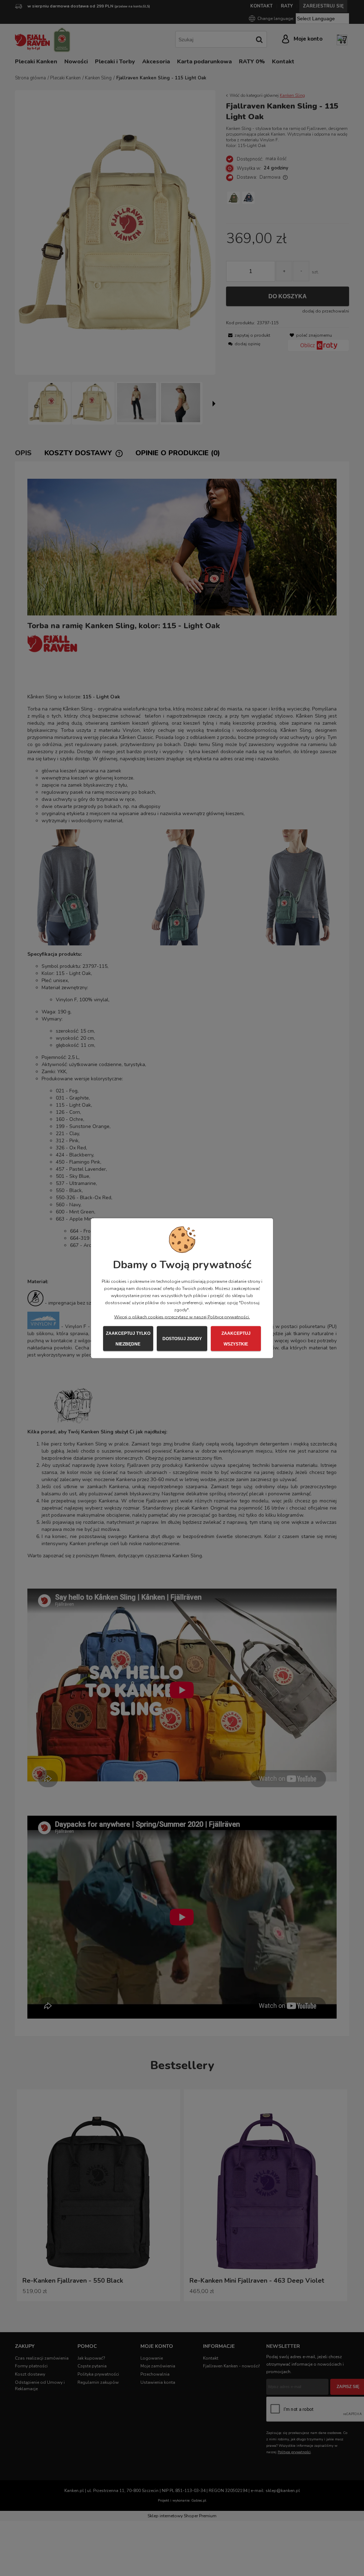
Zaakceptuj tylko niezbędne (128, 1338)
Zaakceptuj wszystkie (236, 1338)
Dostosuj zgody (182, 1338)
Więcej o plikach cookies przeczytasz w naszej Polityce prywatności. (182, 1317)
